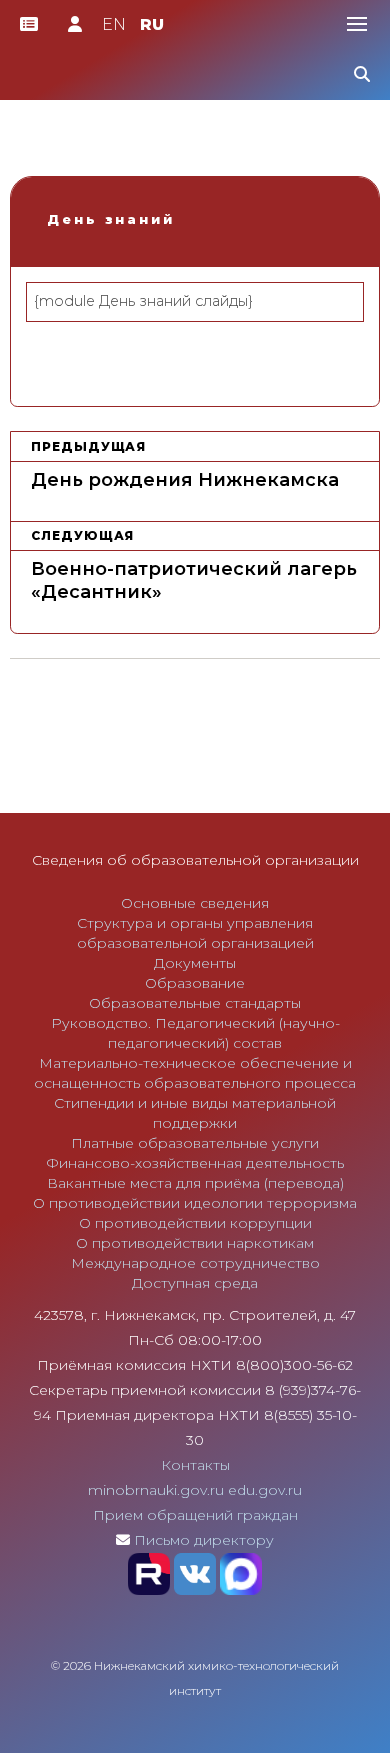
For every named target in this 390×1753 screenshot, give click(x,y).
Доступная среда (195, 1283)
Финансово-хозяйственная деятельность (195, 1163)
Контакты (195, 1465)
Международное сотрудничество (195, 1263)
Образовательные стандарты (195, 1003)
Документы (195, 963)
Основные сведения (195, 903)
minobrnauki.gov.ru (156, 1490)
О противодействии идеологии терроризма (195, 1203)
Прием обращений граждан (195, 1515)
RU (152, 24)
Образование (195, 983)
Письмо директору (204, 1540)
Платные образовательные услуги (195, 1143)
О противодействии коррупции (195, 1223)
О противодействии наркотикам (195, 1243)
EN (114, 24)
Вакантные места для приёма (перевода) (195, 1183)
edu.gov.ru (265, 1490)
